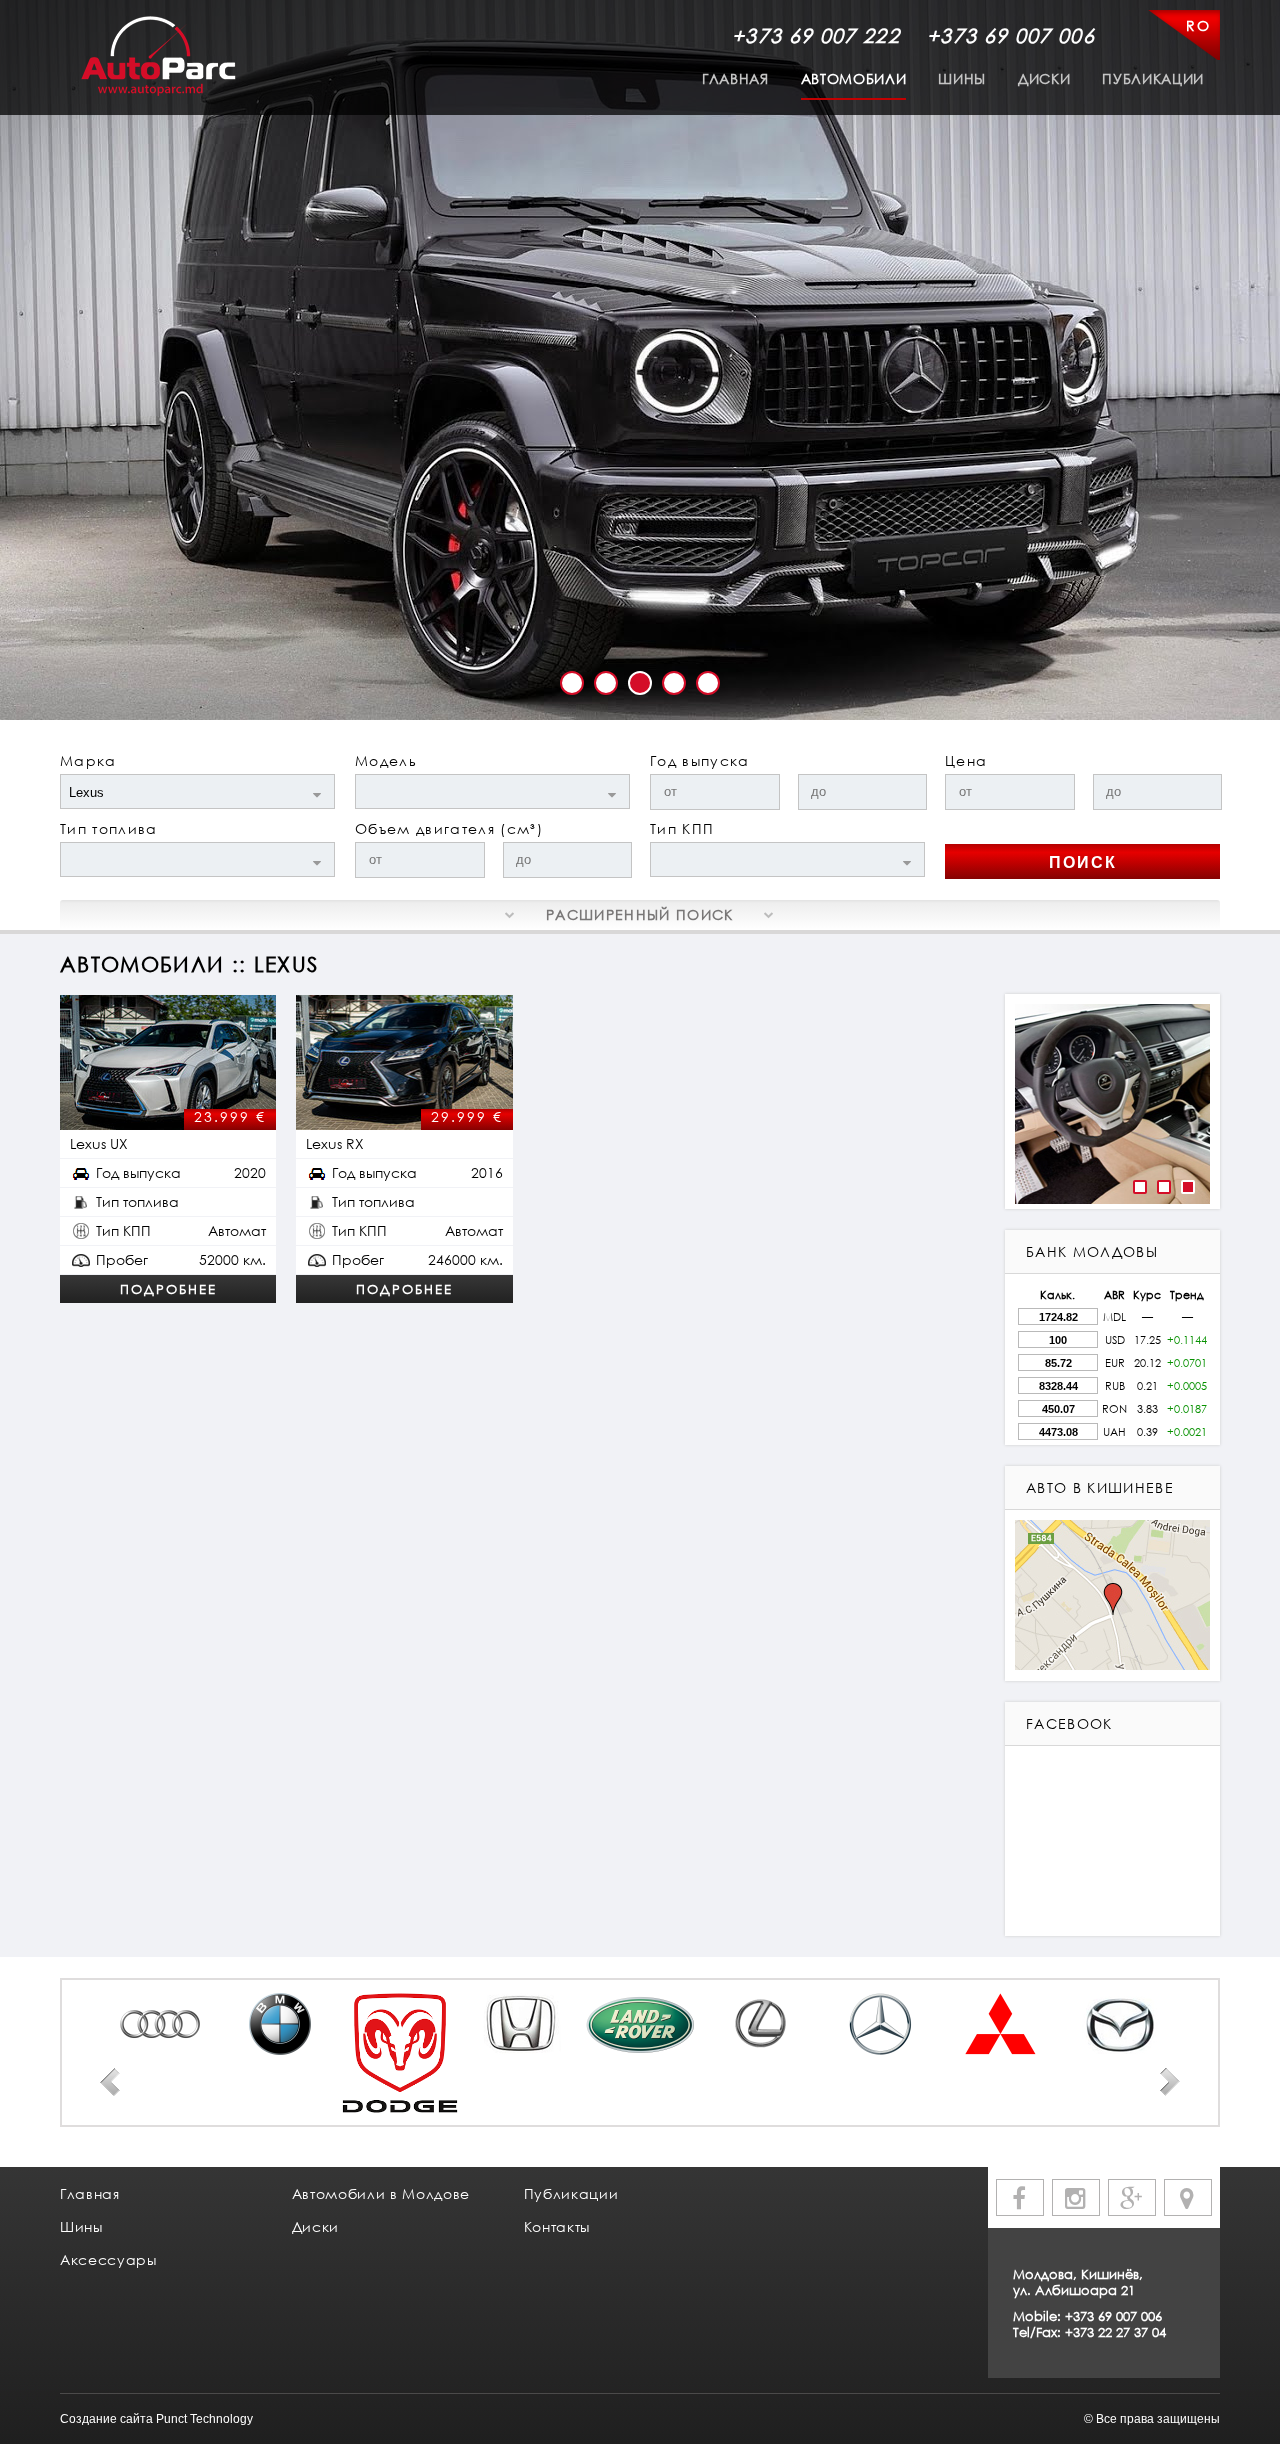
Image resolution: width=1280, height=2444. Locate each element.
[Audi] (160, 2024)
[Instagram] (1076, 2197)
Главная (735, 78)
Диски (1044, 78)
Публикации (1153, 78)
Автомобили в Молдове (381, 2193)
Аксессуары (108, 2259)
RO (1198, 25)
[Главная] (158, 57)
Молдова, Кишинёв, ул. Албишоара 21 (1078, 2282)
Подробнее (168, 1289)
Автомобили (854, 78)
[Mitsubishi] (1000, 2024)
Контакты (557, 2226)
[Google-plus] (1132, 2197)
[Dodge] (400, 2053)
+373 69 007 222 (816, 35)
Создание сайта (106, 2419)
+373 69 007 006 (1011, 35)
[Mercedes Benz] (880, 2024)
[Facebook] (1020, 2197)
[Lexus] (760, 2024)
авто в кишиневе (1100, 1487)
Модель (386, 760)
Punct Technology (204, 2419)
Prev (110, 2082)
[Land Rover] (640, 2024)
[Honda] (520, 2024)
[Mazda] (1120, 2023)
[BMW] (280, 2024)
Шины (962, 78)
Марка (88, 760)
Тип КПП (682, 828)
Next (1170, 2082)
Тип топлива (109, 828)
